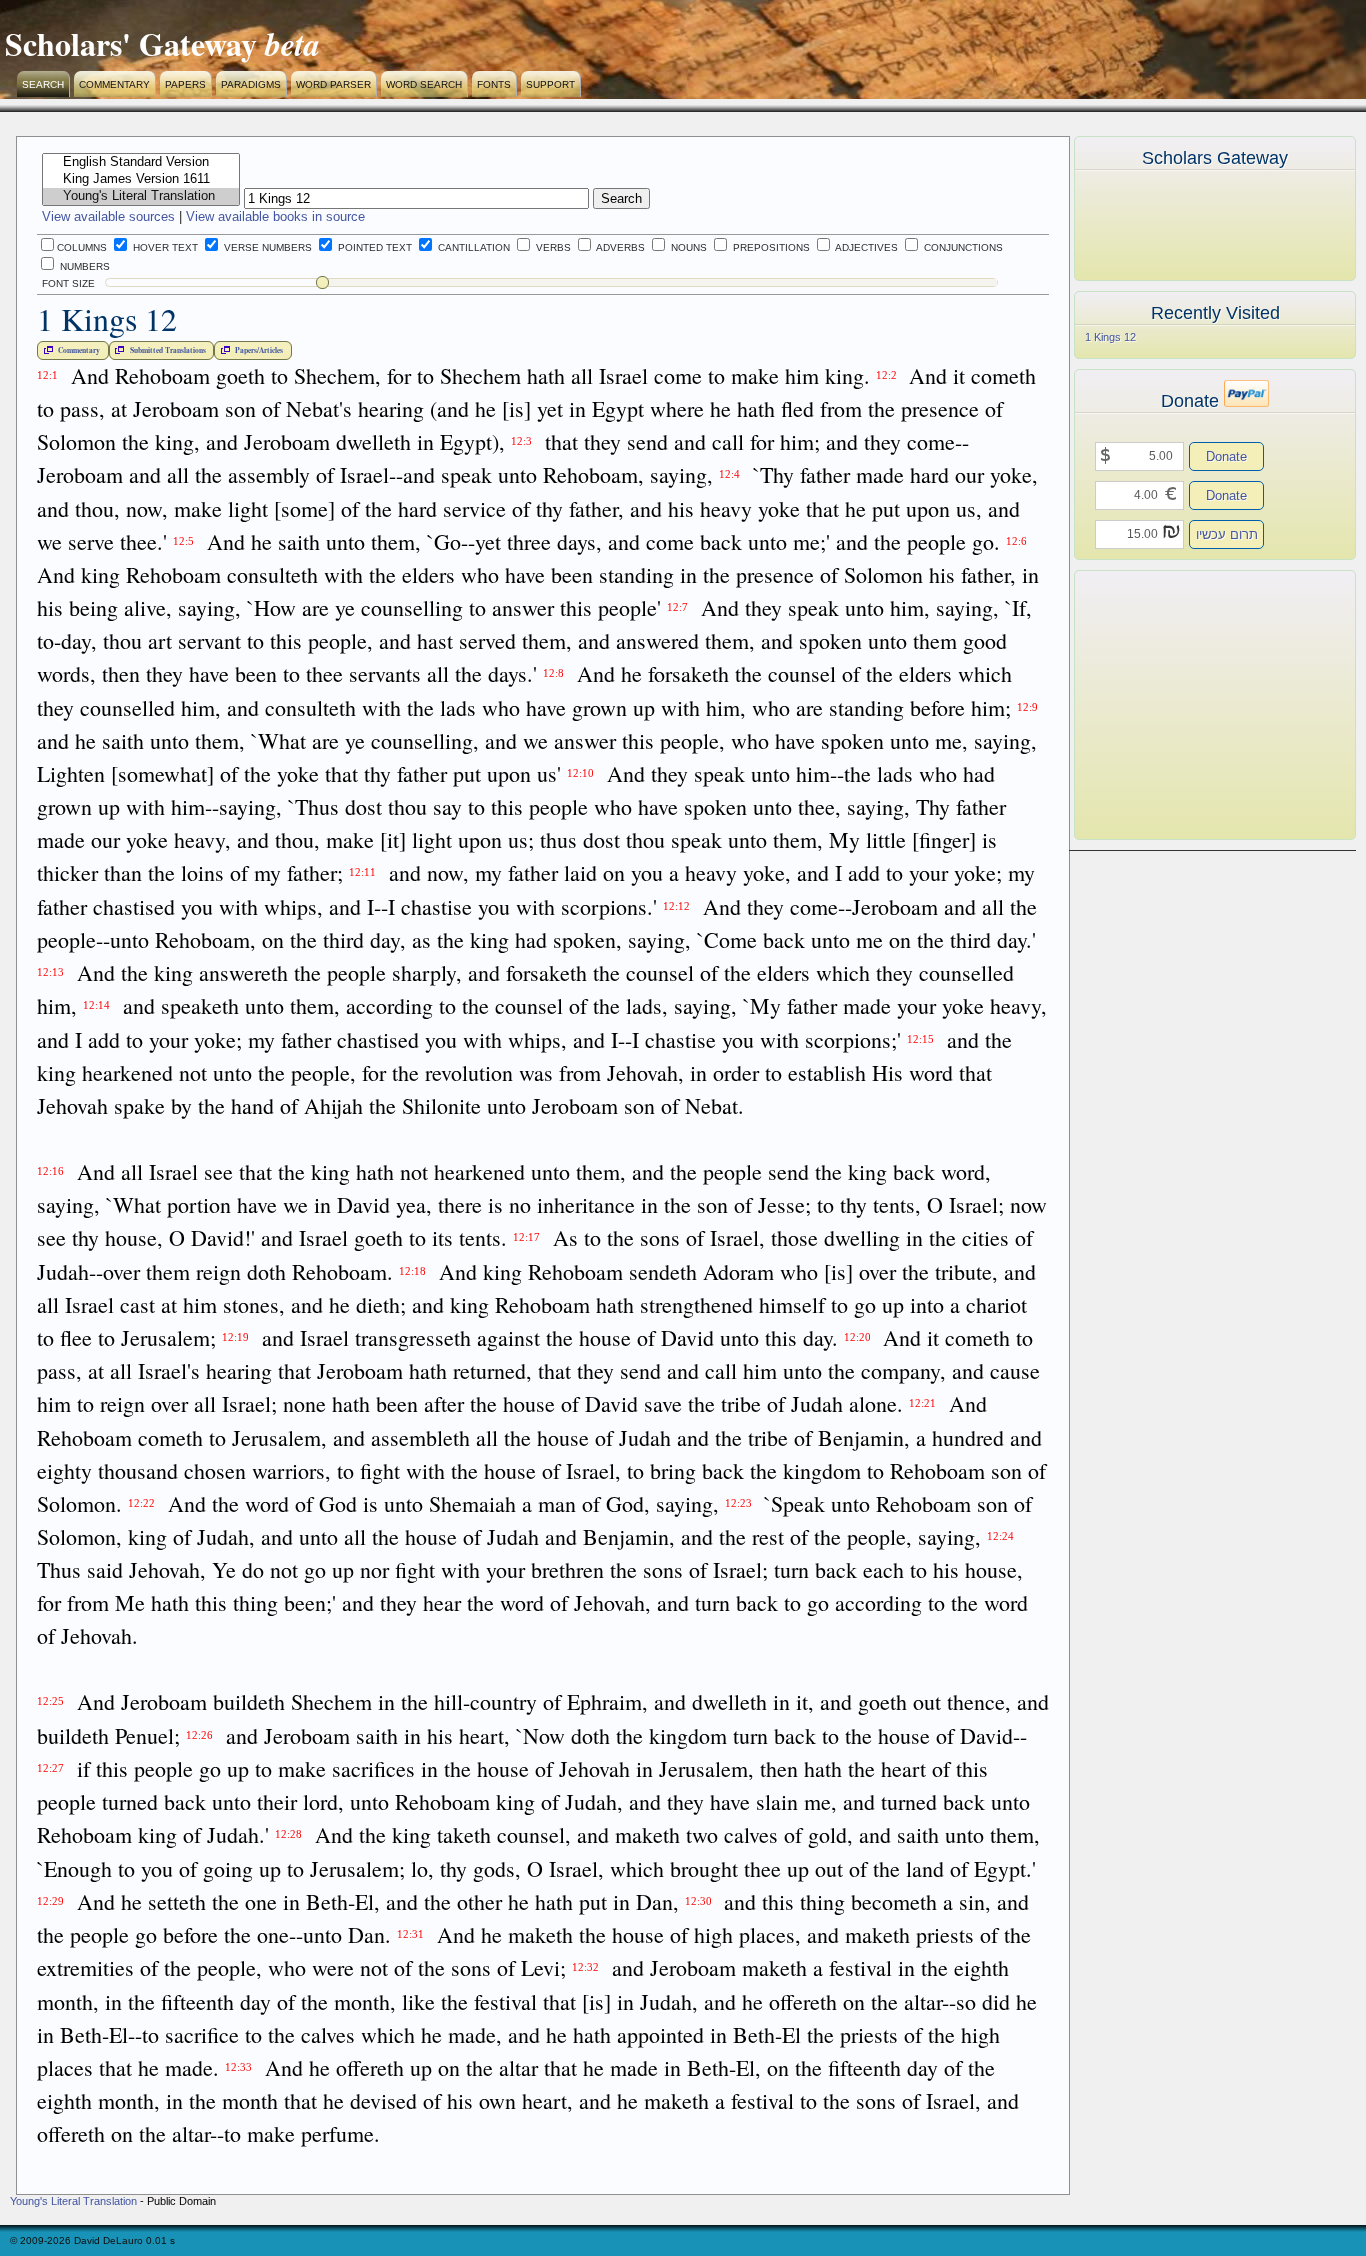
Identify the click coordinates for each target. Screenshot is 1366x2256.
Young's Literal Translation (73, 2201)
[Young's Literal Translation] (141, 196)
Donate (1226, 456)
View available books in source (275, 216)
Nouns (687, 247)
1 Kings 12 (1110, 337)
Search (43, 84)
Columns (82, 247)
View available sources (108, 216)
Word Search (424, 84)
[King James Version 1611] (141, 179)
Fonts (494, 84)
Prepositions (770, 247)
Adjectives (865, 247)
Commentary (114, 84)
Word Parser (333, 84)
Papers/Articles (259, 350)
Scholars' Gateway (131, 43)
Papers (185, 84)
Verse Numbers (266, 247)
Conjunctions (962, 247)
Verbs (552, 247)
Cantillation (472, 247)
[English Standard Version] (141, 162)
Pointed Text (373, 247)
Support (550, 84)
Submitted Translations (168, 350)
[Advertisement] (1185, 705)
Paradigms (251, 84)
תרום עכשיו (1227, 534)
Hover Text (164, 247)
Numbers (83, 266)
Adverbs (619, 247)
